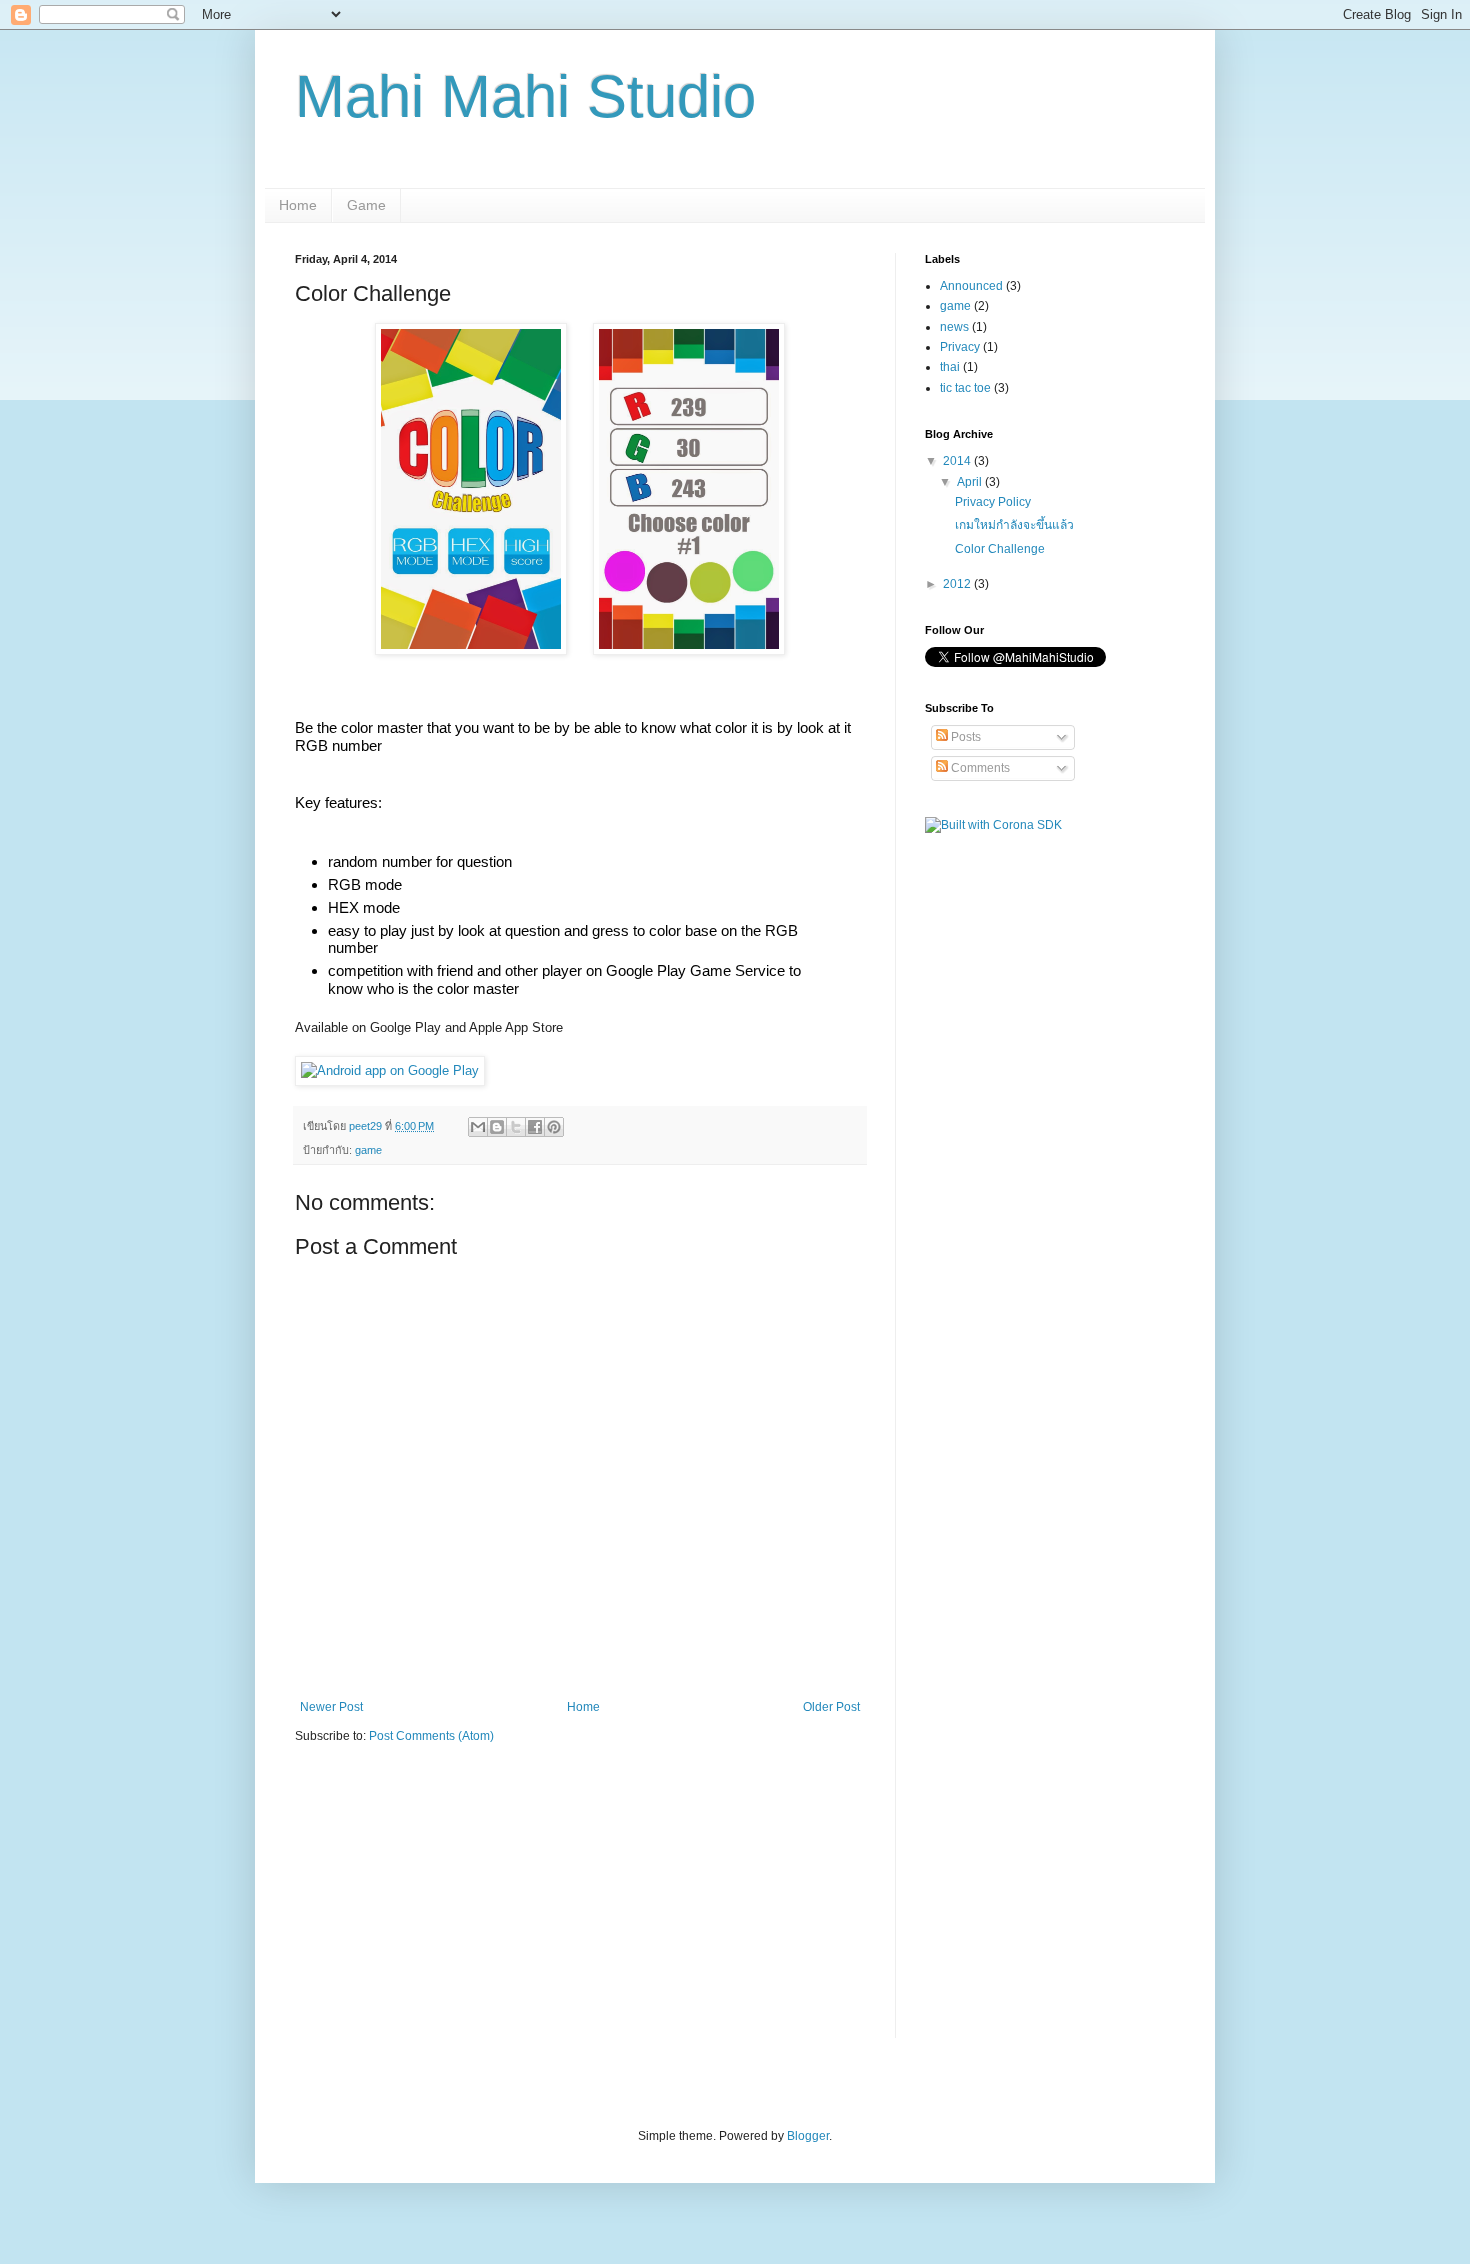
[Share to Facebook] (535, 1127)
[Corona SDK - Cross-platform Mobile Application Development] (993, 825)
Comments (979, 768)
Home (298, 205)
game (368, 1150)
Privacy (960, 347)
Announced (971, 286)
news (954, 327)
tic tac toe (965, 388)
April (971, 482)
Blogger (808, 2136)
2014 (958, 461)
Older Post (831, 1707)
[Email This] (478, 1127)
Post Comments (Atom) (431, 1736)
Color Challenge (1000, 549)
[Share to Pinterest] (554, 1127)
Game (366, 205)
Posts (964, 737)
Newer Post (331, 1707)
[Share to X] (516, 1127)
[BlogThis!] (497, 1127)
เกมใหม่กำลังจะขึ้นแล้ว (1014, 525)
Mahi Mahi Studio (525, 96)
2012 (958, 584)
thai (950, 367)
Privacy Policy (993, 502)
